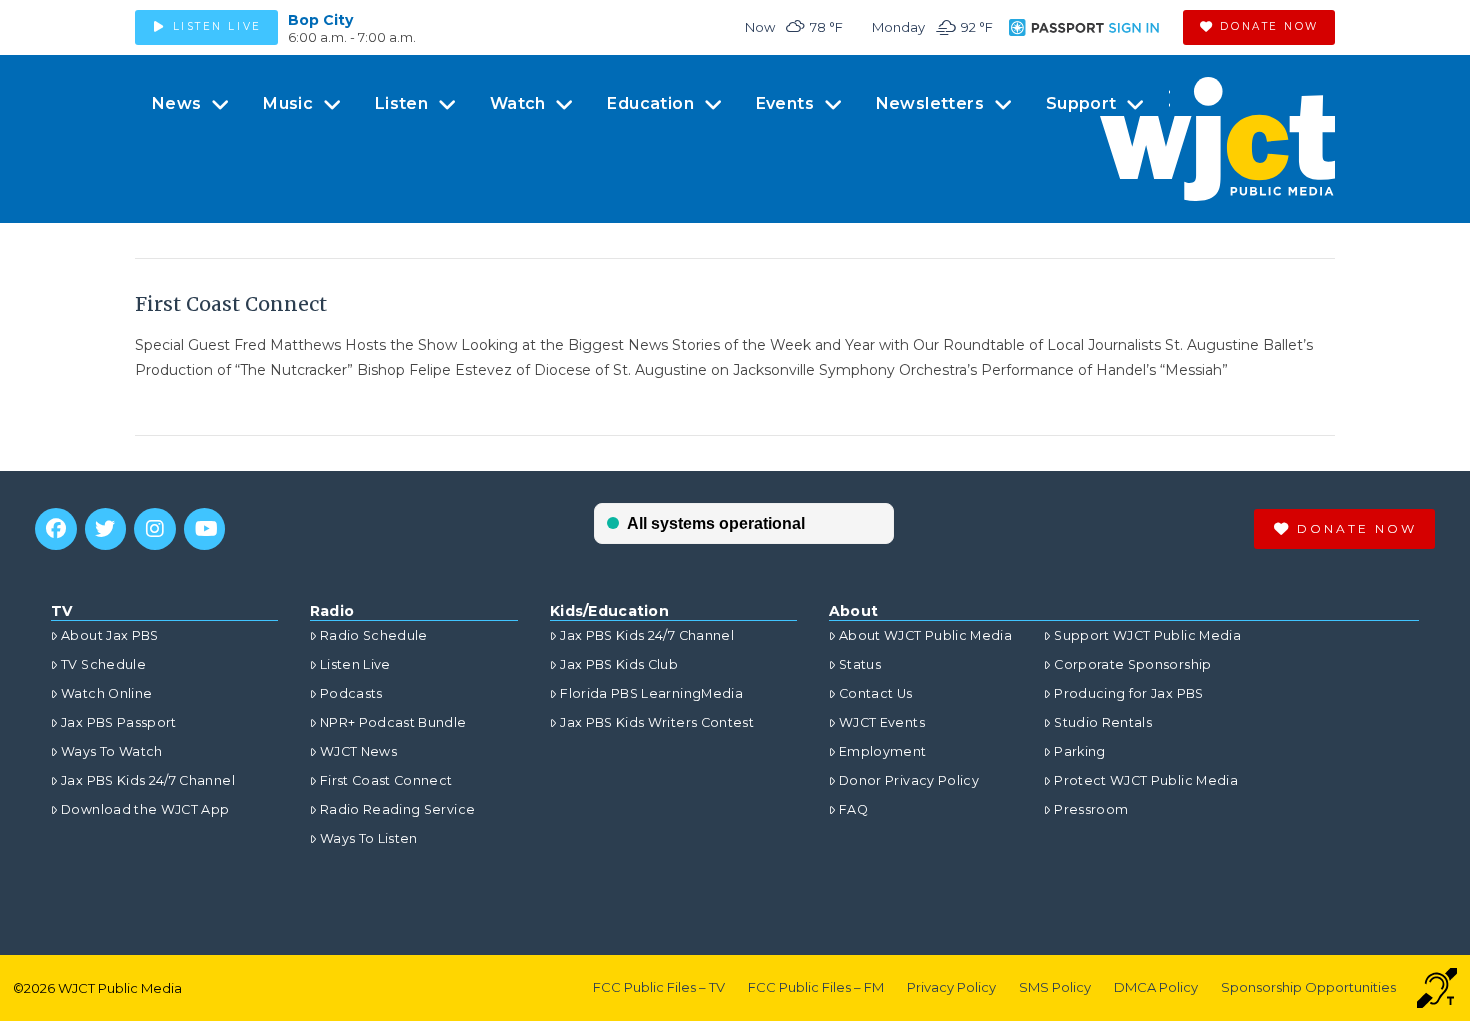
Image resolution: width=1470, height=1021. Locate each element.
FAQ (853, 809)
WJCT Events (882, 722)
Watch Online (106, 693)
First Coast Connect (231, 304)
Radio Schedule (374, 635)
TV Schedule (103, 664)
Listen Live (355, 664)
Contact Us (876, 693)
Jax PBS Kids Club (619, 664)
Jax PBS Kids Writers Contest (657, 722)
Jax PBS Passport (119, 722)
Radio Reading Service (397, 809)
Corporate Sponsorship (1132, 664)
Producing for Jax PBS (1128, 693)
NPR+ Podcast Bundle (393, 722)
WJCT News (358, 751)
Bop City (320, 20)
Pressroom (1091, 809)
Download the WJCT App (145, 809)
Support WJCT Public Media (1147, 635)
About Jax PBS (110, 635)
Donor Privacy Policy (909, 780)
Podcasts (351, 693)
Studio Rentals (1103, 722)
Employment (883, 751)
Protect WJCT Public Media (1146, 780)
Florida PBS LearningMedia (651, 693)
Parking (1079, 751)
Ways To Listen (369, 838)
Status (860, 664)
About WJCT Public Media (925, 635)
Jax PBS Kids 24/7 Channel (148, 780)
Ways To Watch (112, 751)
